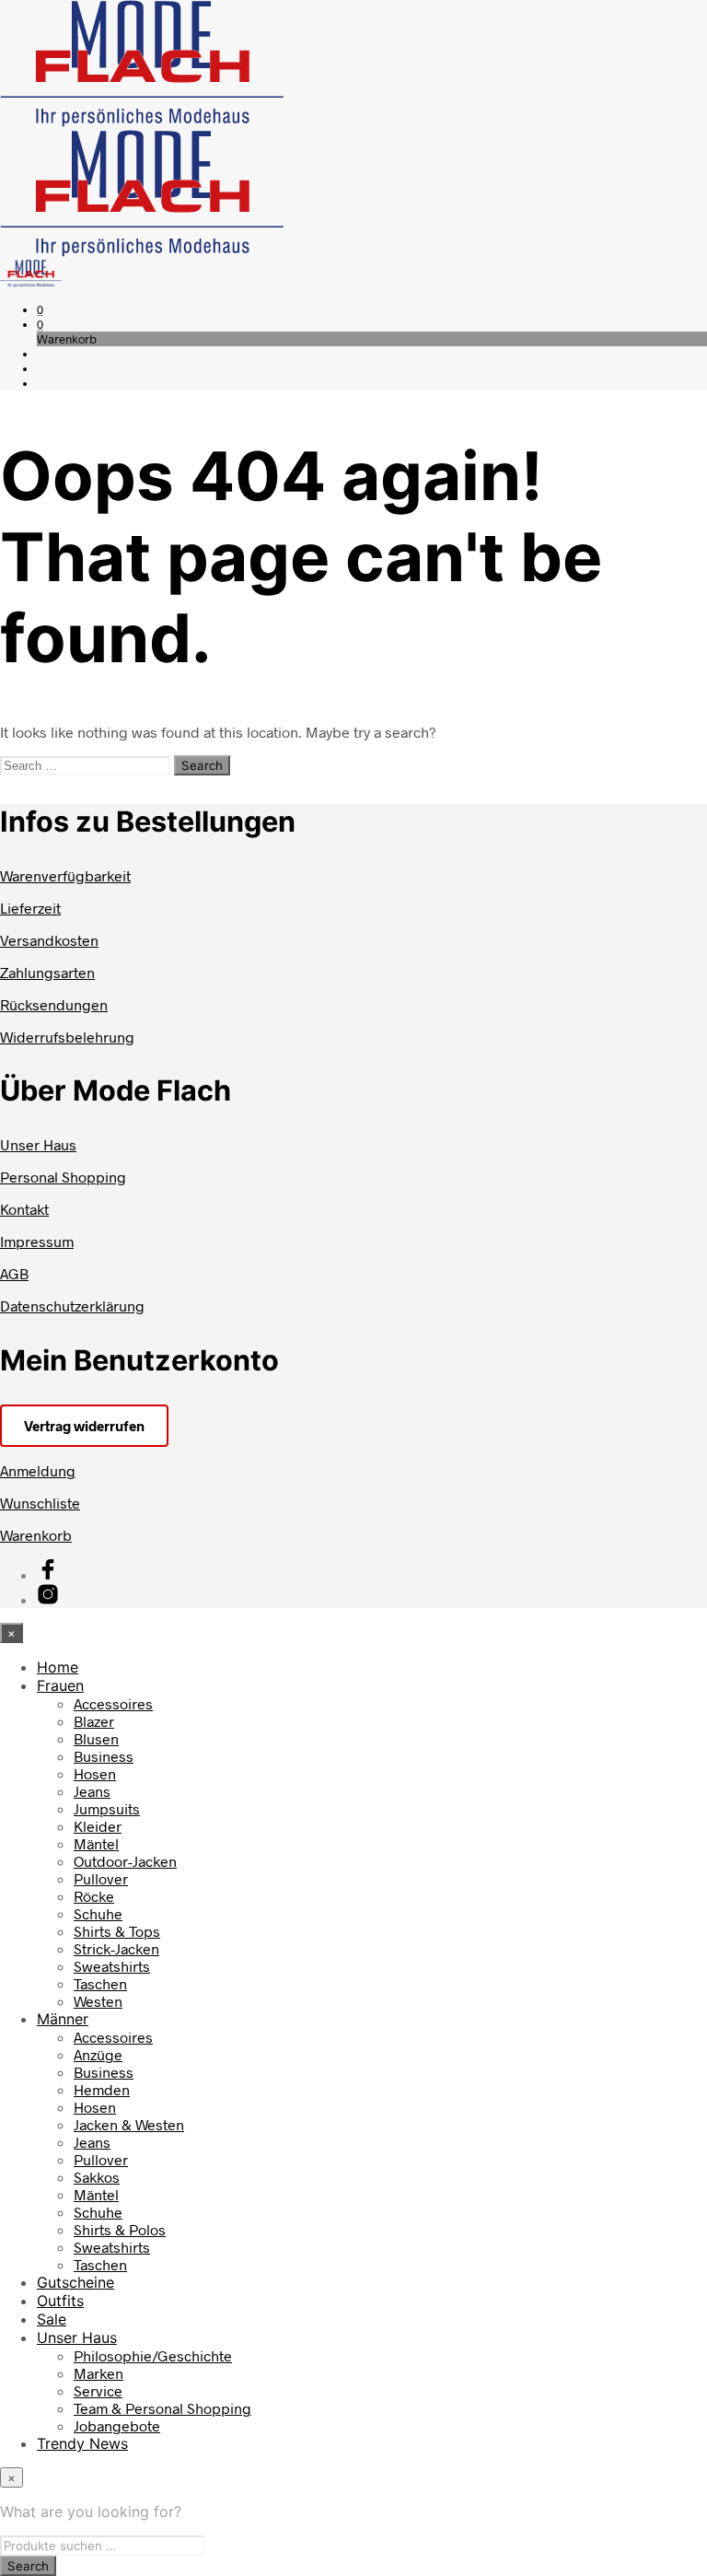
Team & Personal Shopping (162, 2408)
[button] (40, 309)
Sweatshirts (112, 1966)
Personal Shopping (63, 1177)
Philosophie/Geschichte (153, 2355)
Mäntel (96, 1843)
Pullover (101, 1878)
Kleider (98, 1826)
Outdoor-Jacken (125, 1861)
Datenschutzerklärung (72, 1305)
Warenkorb (36, 1535)
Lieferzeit (30, 908)
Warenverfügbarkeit (65, 875)
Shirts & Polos (120, 2229)
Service (98, 2390)
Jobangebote (117, 2425)
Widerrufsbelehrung (67, 1037)
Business (104, 1756)
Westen (98, 2001)
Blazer (94, 1721)
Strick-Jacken (116, 1948)
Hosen (95, 1773)
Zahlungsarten (47, 972)
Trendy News (82, 2443)
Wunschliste (40, 1503)
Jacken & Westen (129, 2124)
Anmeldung (38, 1470)
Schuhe (98, 1913)
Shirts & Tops (117, 1931)
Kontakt (24, 1209)
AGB (14, 1273)
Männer (63, 2019)
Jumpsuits (107, 1808)
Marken (99, 2373)
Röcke (94, 1896)
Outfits (60, 2301)
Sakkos (97, 2177)
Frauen (60, 1685)
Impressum (37, 1241)
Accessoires (113, 1703)
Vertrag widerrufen (84, 1426)
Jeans (92, 1791)
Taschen (100, 1983)
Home (58, 1667)
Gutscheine (75, 2282)
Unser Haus (38, 1144)
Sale (52, 2319)
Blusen (96, 1738)
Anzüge (98, 2054)
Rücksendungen (54, 1004)
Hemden (102, 2089)
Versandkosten (49, 940)
